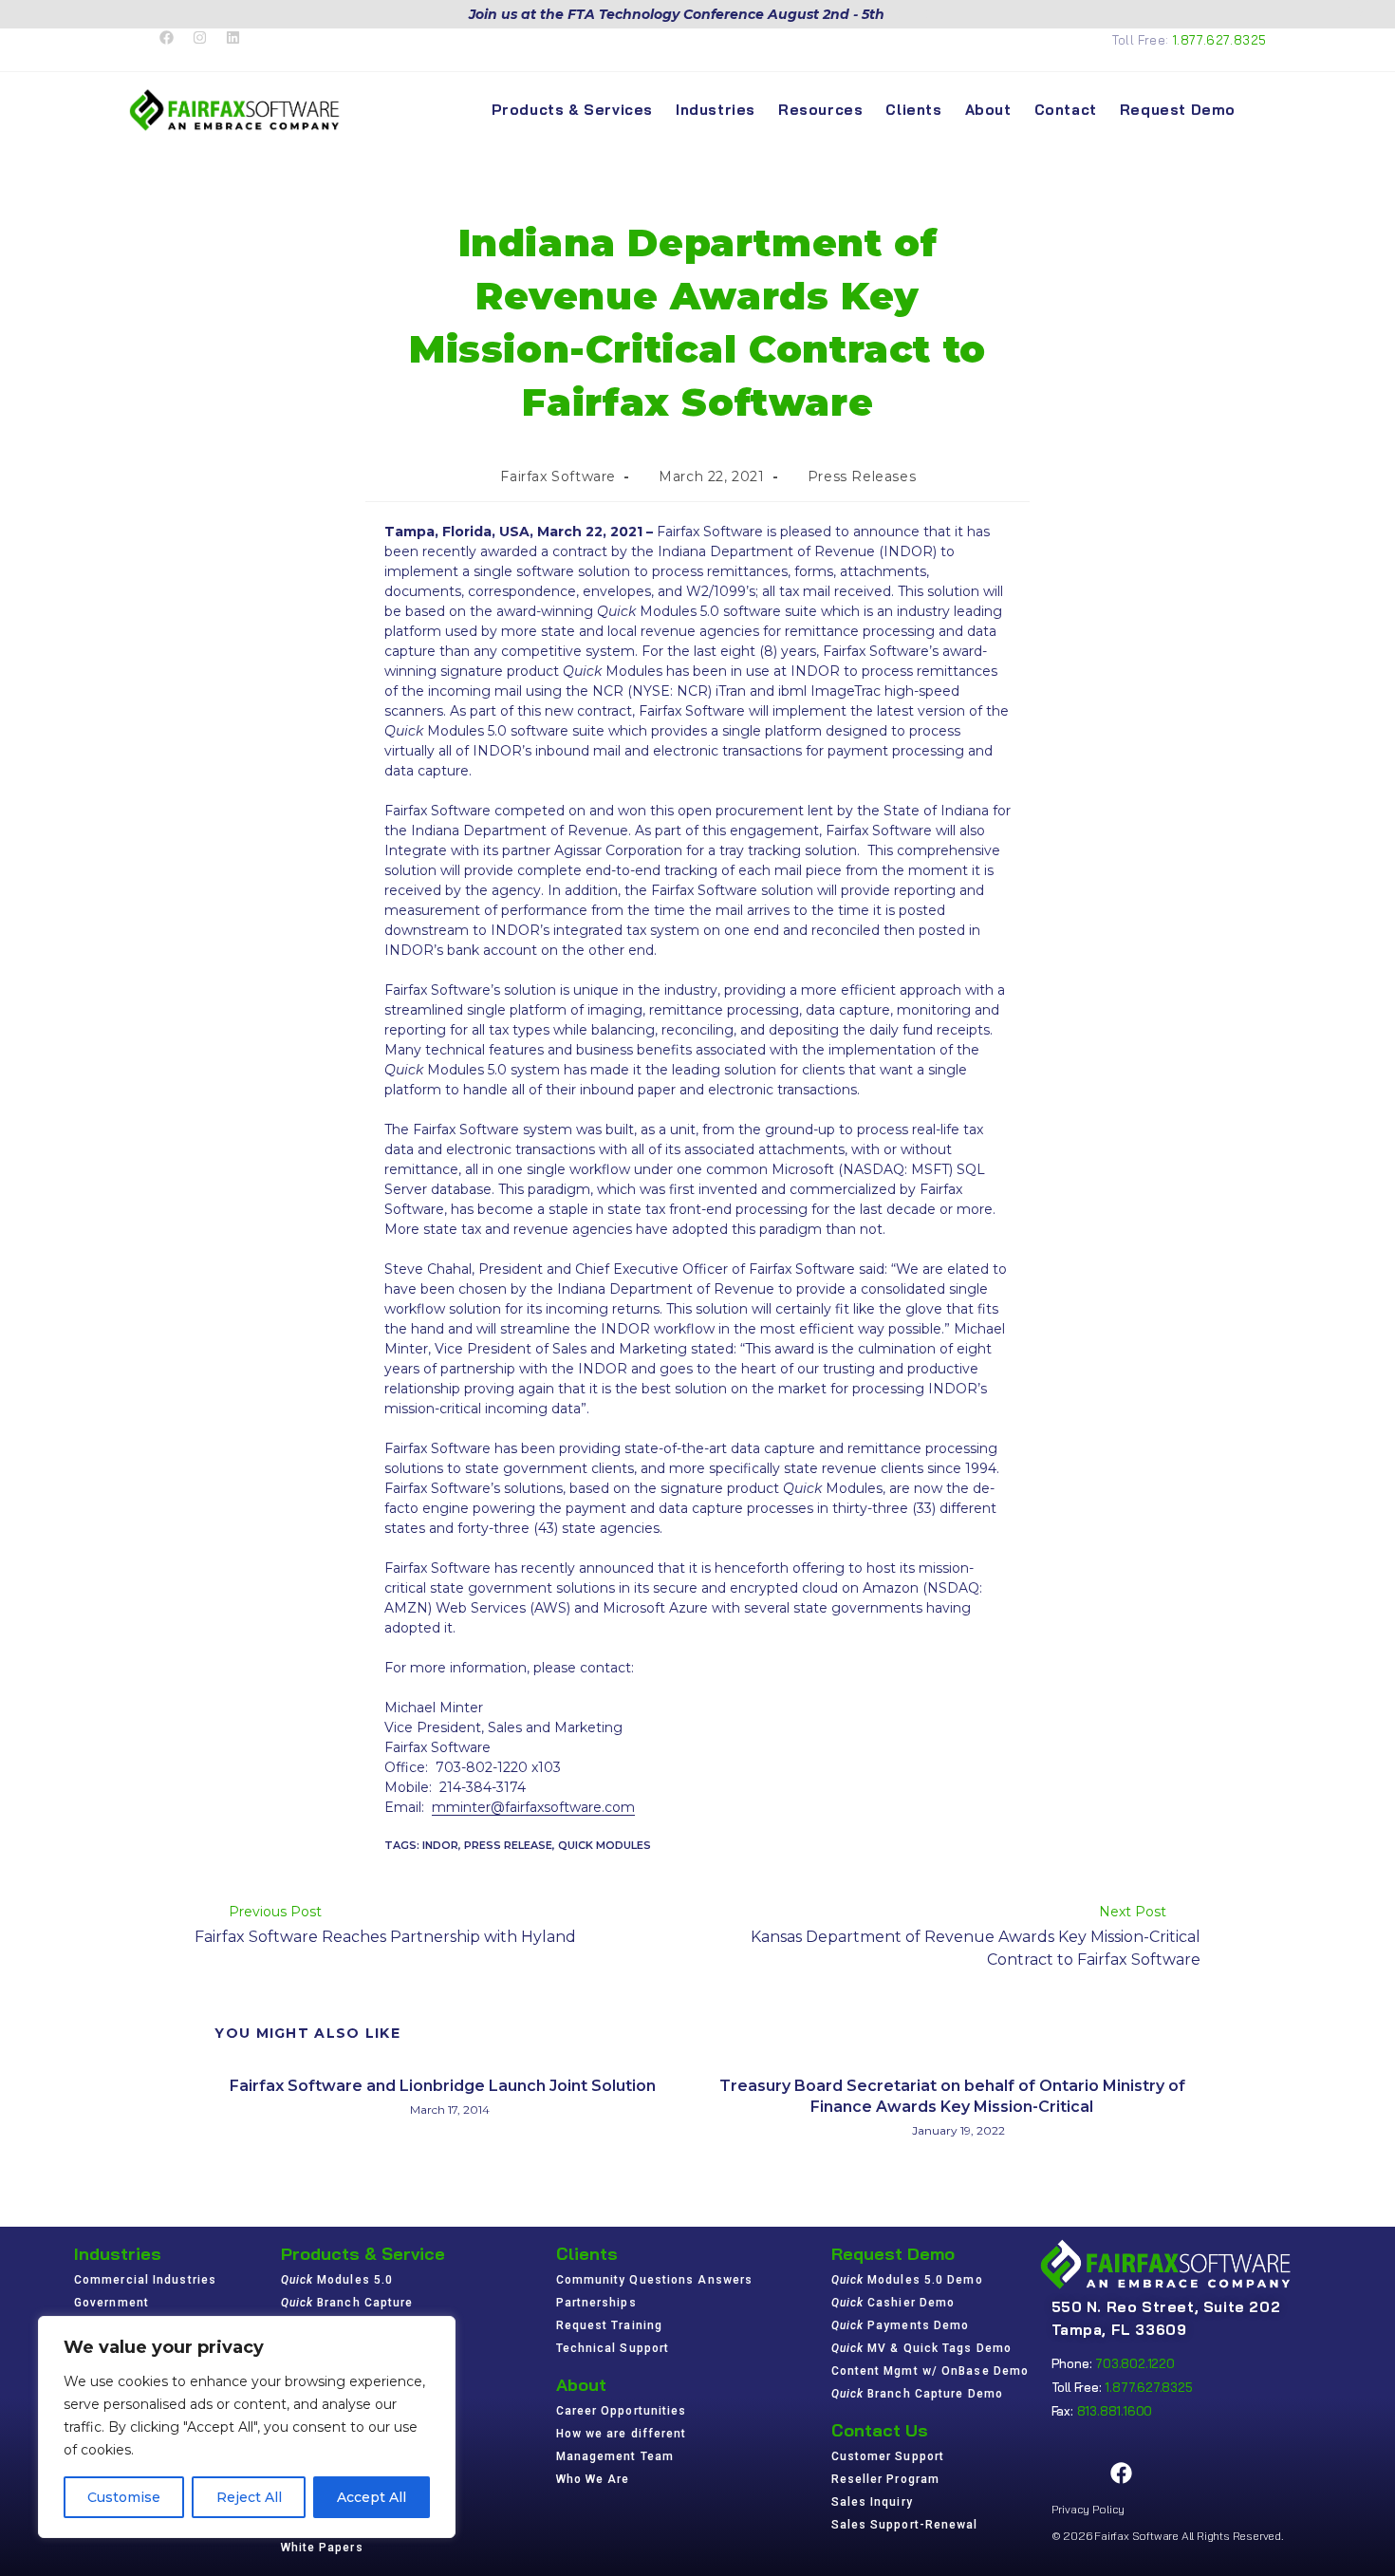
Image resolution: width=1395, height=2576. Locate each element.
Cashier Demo (893, 2303)
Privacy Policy (1088, 2509)
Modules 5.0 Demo (907, 2280)
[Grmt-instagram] (1170, 2473)
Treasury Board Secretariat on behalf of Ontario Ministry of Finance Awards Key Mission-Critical (952, 2096)
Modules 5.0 (337, 2280)
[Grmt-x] (1073, 2473)
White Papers (322, 2548)
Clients (587, 2254)
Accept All (372, 2497)
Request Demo (893, 2254)
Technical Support (613, 2348)
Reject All (249, 2497)
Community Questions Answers (655, 2280)
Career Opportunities (622, 2411)
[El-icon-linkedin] (1218, 2473)
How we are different (622, 2434)
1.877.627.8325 (1220, 40)
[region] (247, 2427)
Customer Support (888, 2456)
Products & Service (363, 2254)
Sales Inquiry (872, 2502)
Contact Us (880, 2430)
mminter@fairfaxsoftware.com (533, 1807)
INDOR (440, 1845)
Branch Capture (347, 2303)
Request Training (610, 2325)
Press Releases (862, 476)
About (581, 2385)
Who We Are (593, 2479)
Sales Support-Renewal (905, 2525)
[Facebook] (1122, 2473)
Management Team (615, 2456)
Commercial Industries (145, 2280)
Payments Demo (901, 2325)
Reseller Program (886, 2479)
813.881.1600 (1115, 2411)
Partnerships (596, 2303)
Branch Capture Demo (918, 2394)
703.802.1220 (1135, 2363)
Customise (124, 2497)
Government (112, 2303)
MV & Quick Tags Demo (922, 2348)
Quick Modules (604, 1845)
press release (508, 1845)
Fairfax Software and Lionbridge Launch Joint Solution (443, 2086)
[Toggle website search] (1264, 110)
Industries (118, 2254)
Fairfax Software (558, 476)
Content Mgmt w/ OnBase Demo (930, 2371)
